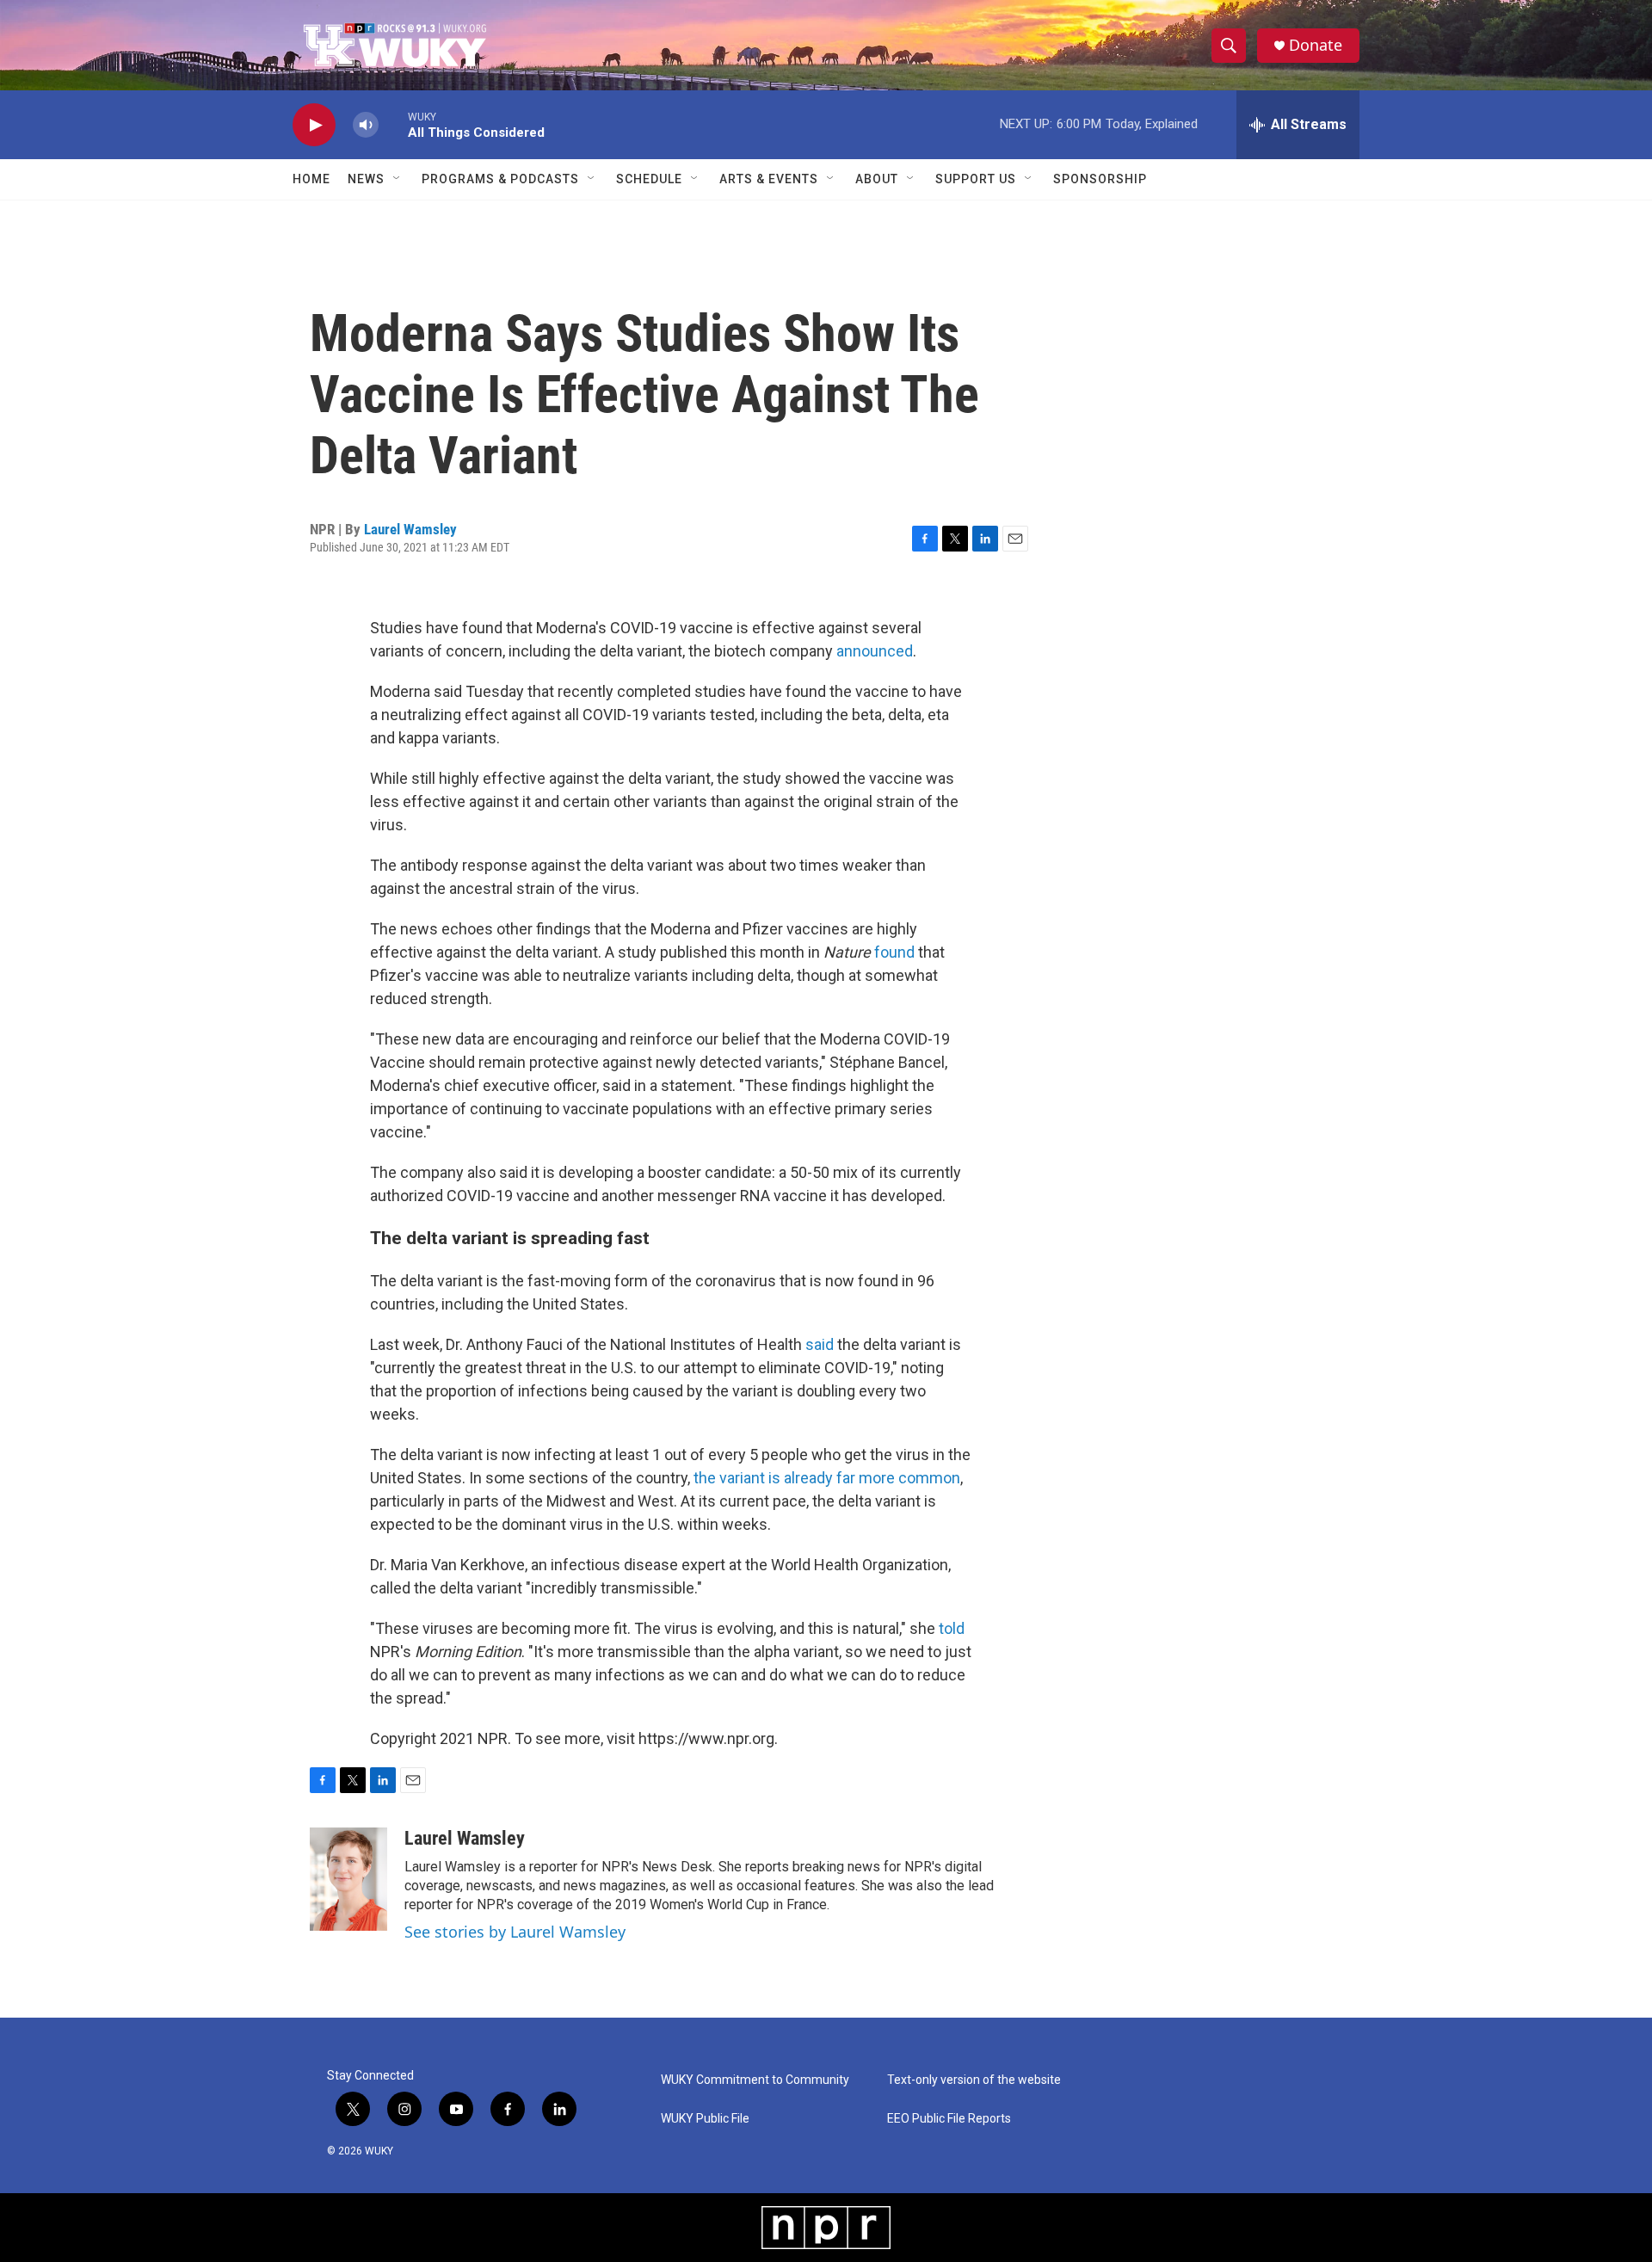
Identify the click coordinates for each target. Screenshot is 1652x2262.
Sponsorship (1100, 179)
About (877, 179)
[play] (314, 125)
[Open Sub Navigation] (398, 179)
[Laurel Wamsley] (348, 1879)
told (952, 1628)
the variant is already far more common (827, 1478)
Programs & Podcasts (500, 179)
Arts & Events (769, 179)
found (896, 952)
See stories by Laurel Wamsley (515, 1932)
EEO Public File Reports (949, 2119)
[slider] (393, 124)
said (820, 1344)
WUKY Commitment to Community (755, 2080)
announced (875, 651)
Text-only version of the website (974, 2080)
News (366, 179)
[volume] (366, 125)
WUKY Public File (705, 2119)
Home (311, 179)
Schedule (649, 179)
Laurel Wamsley (410, 529)
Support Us (976, 179)
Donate (1316, 45)
